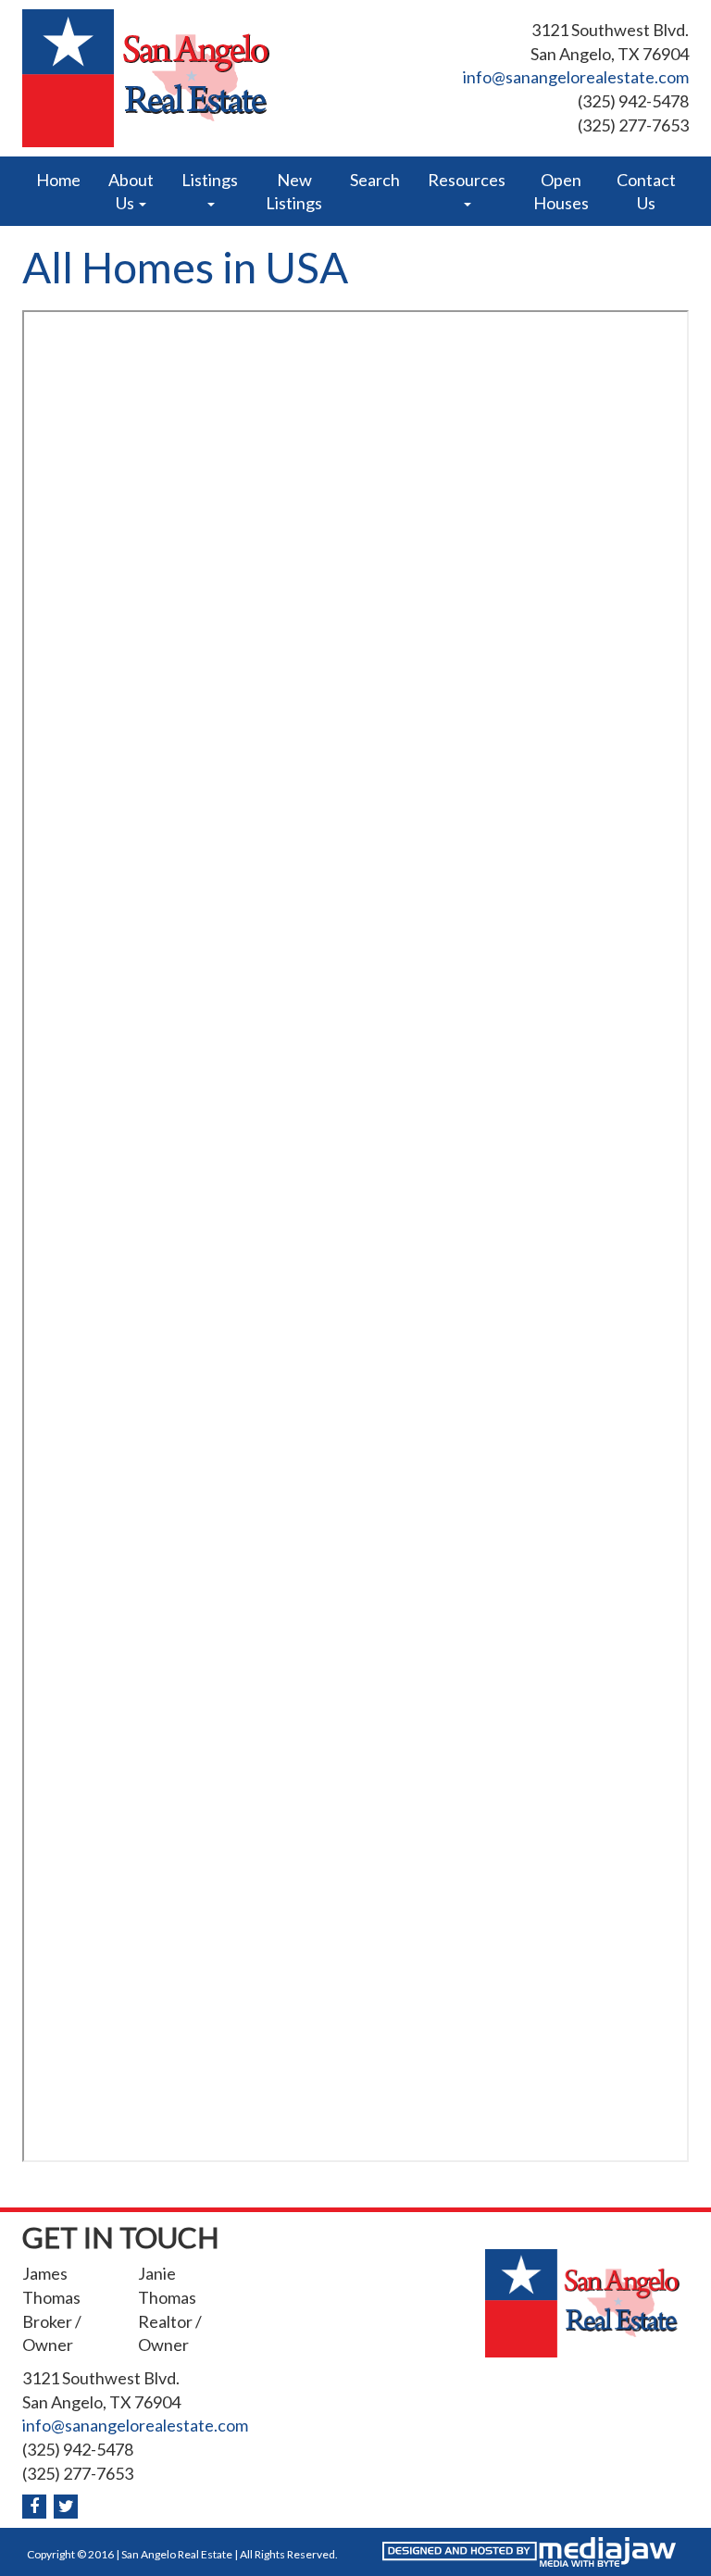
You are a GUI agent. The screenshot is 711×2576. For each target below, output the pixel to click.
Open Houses (561, 191)
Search (375, 180)
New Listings (294, 191)
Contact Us (646, 191)
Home (58, 180)
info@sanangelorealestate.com (576, 77)
